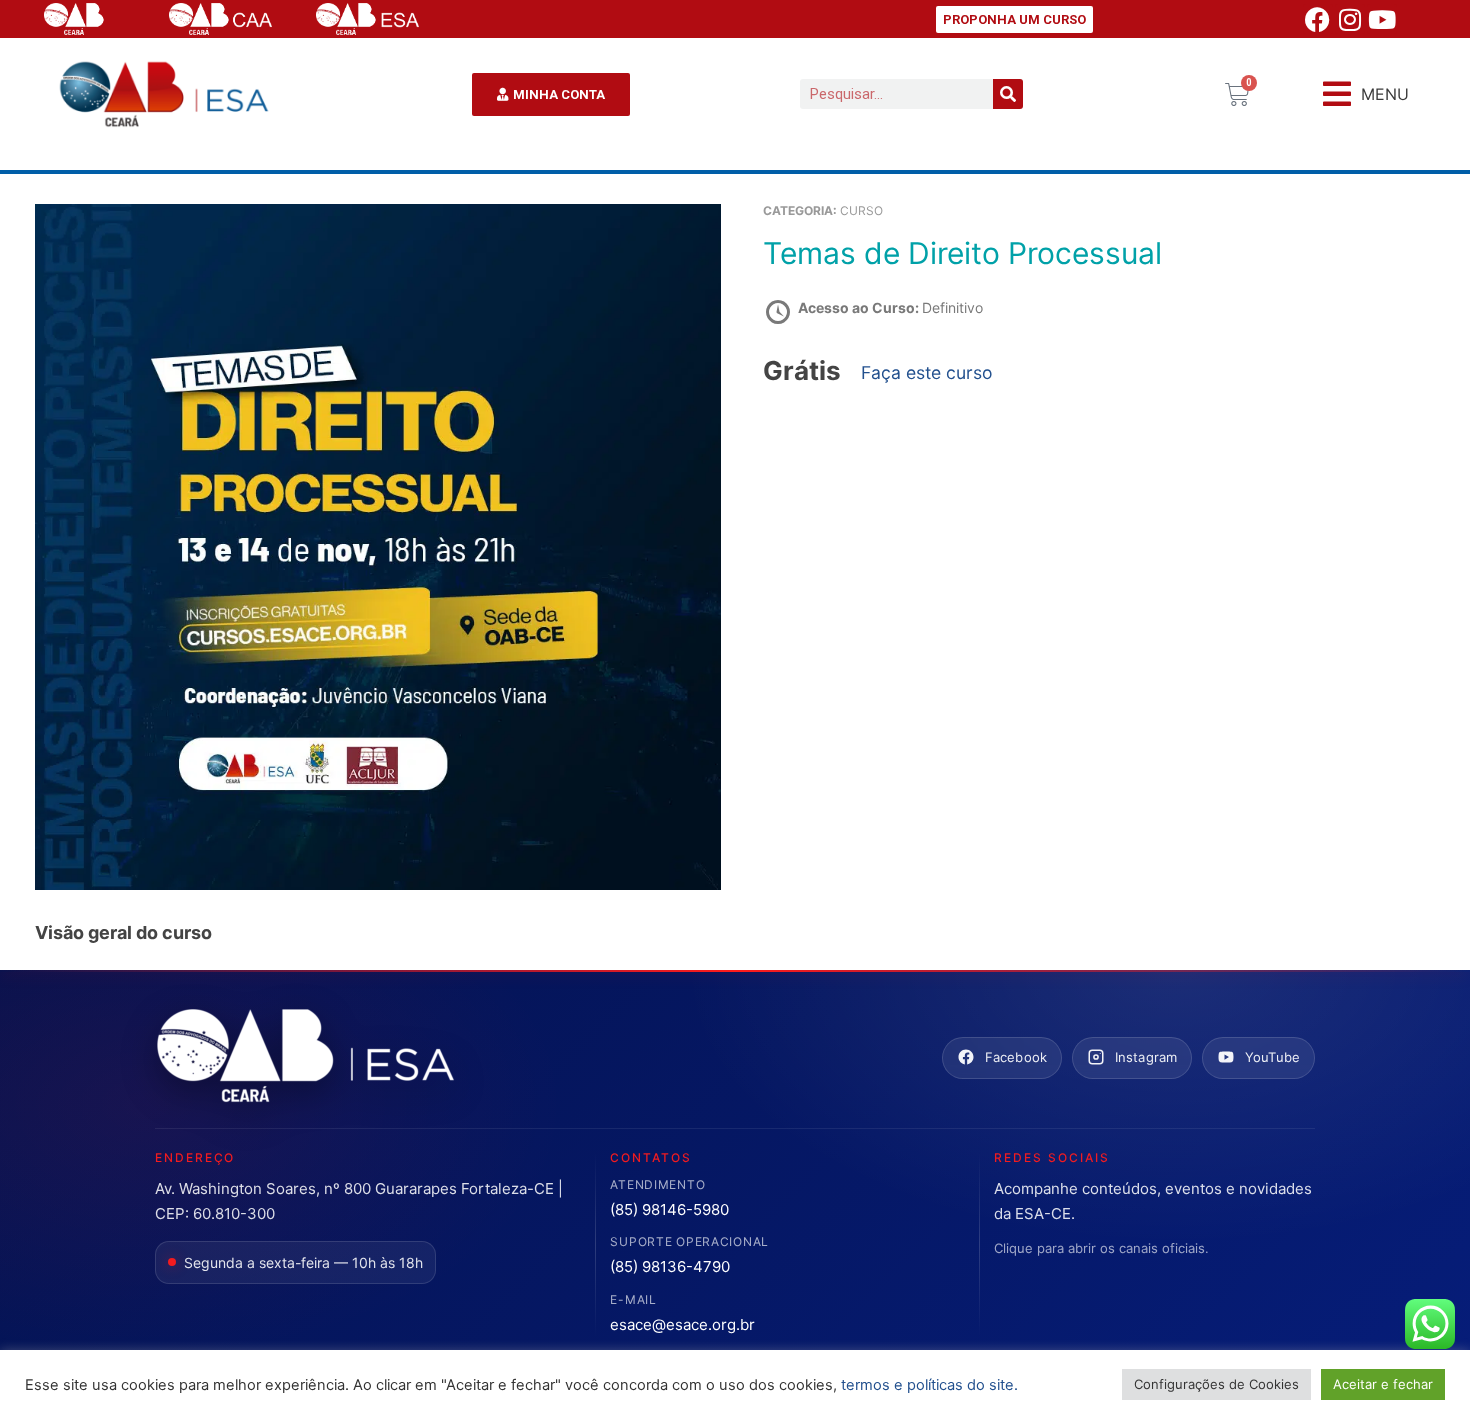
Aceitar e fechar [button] (1383, 1384)
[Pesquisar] (1008, 94)
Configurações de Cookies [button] (1216, 1384)
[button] (1366, 94)
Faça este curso (927, 372)
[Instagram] (1350, 19)
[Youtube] (1382, 19)
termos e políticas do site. (929, 1385)
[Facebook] (1318, 19)
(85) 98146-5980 (669, 1209)
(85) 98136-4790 (670, 1266)
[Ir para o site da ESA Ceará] (305, 1057)
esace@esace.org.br (682, 1324)
